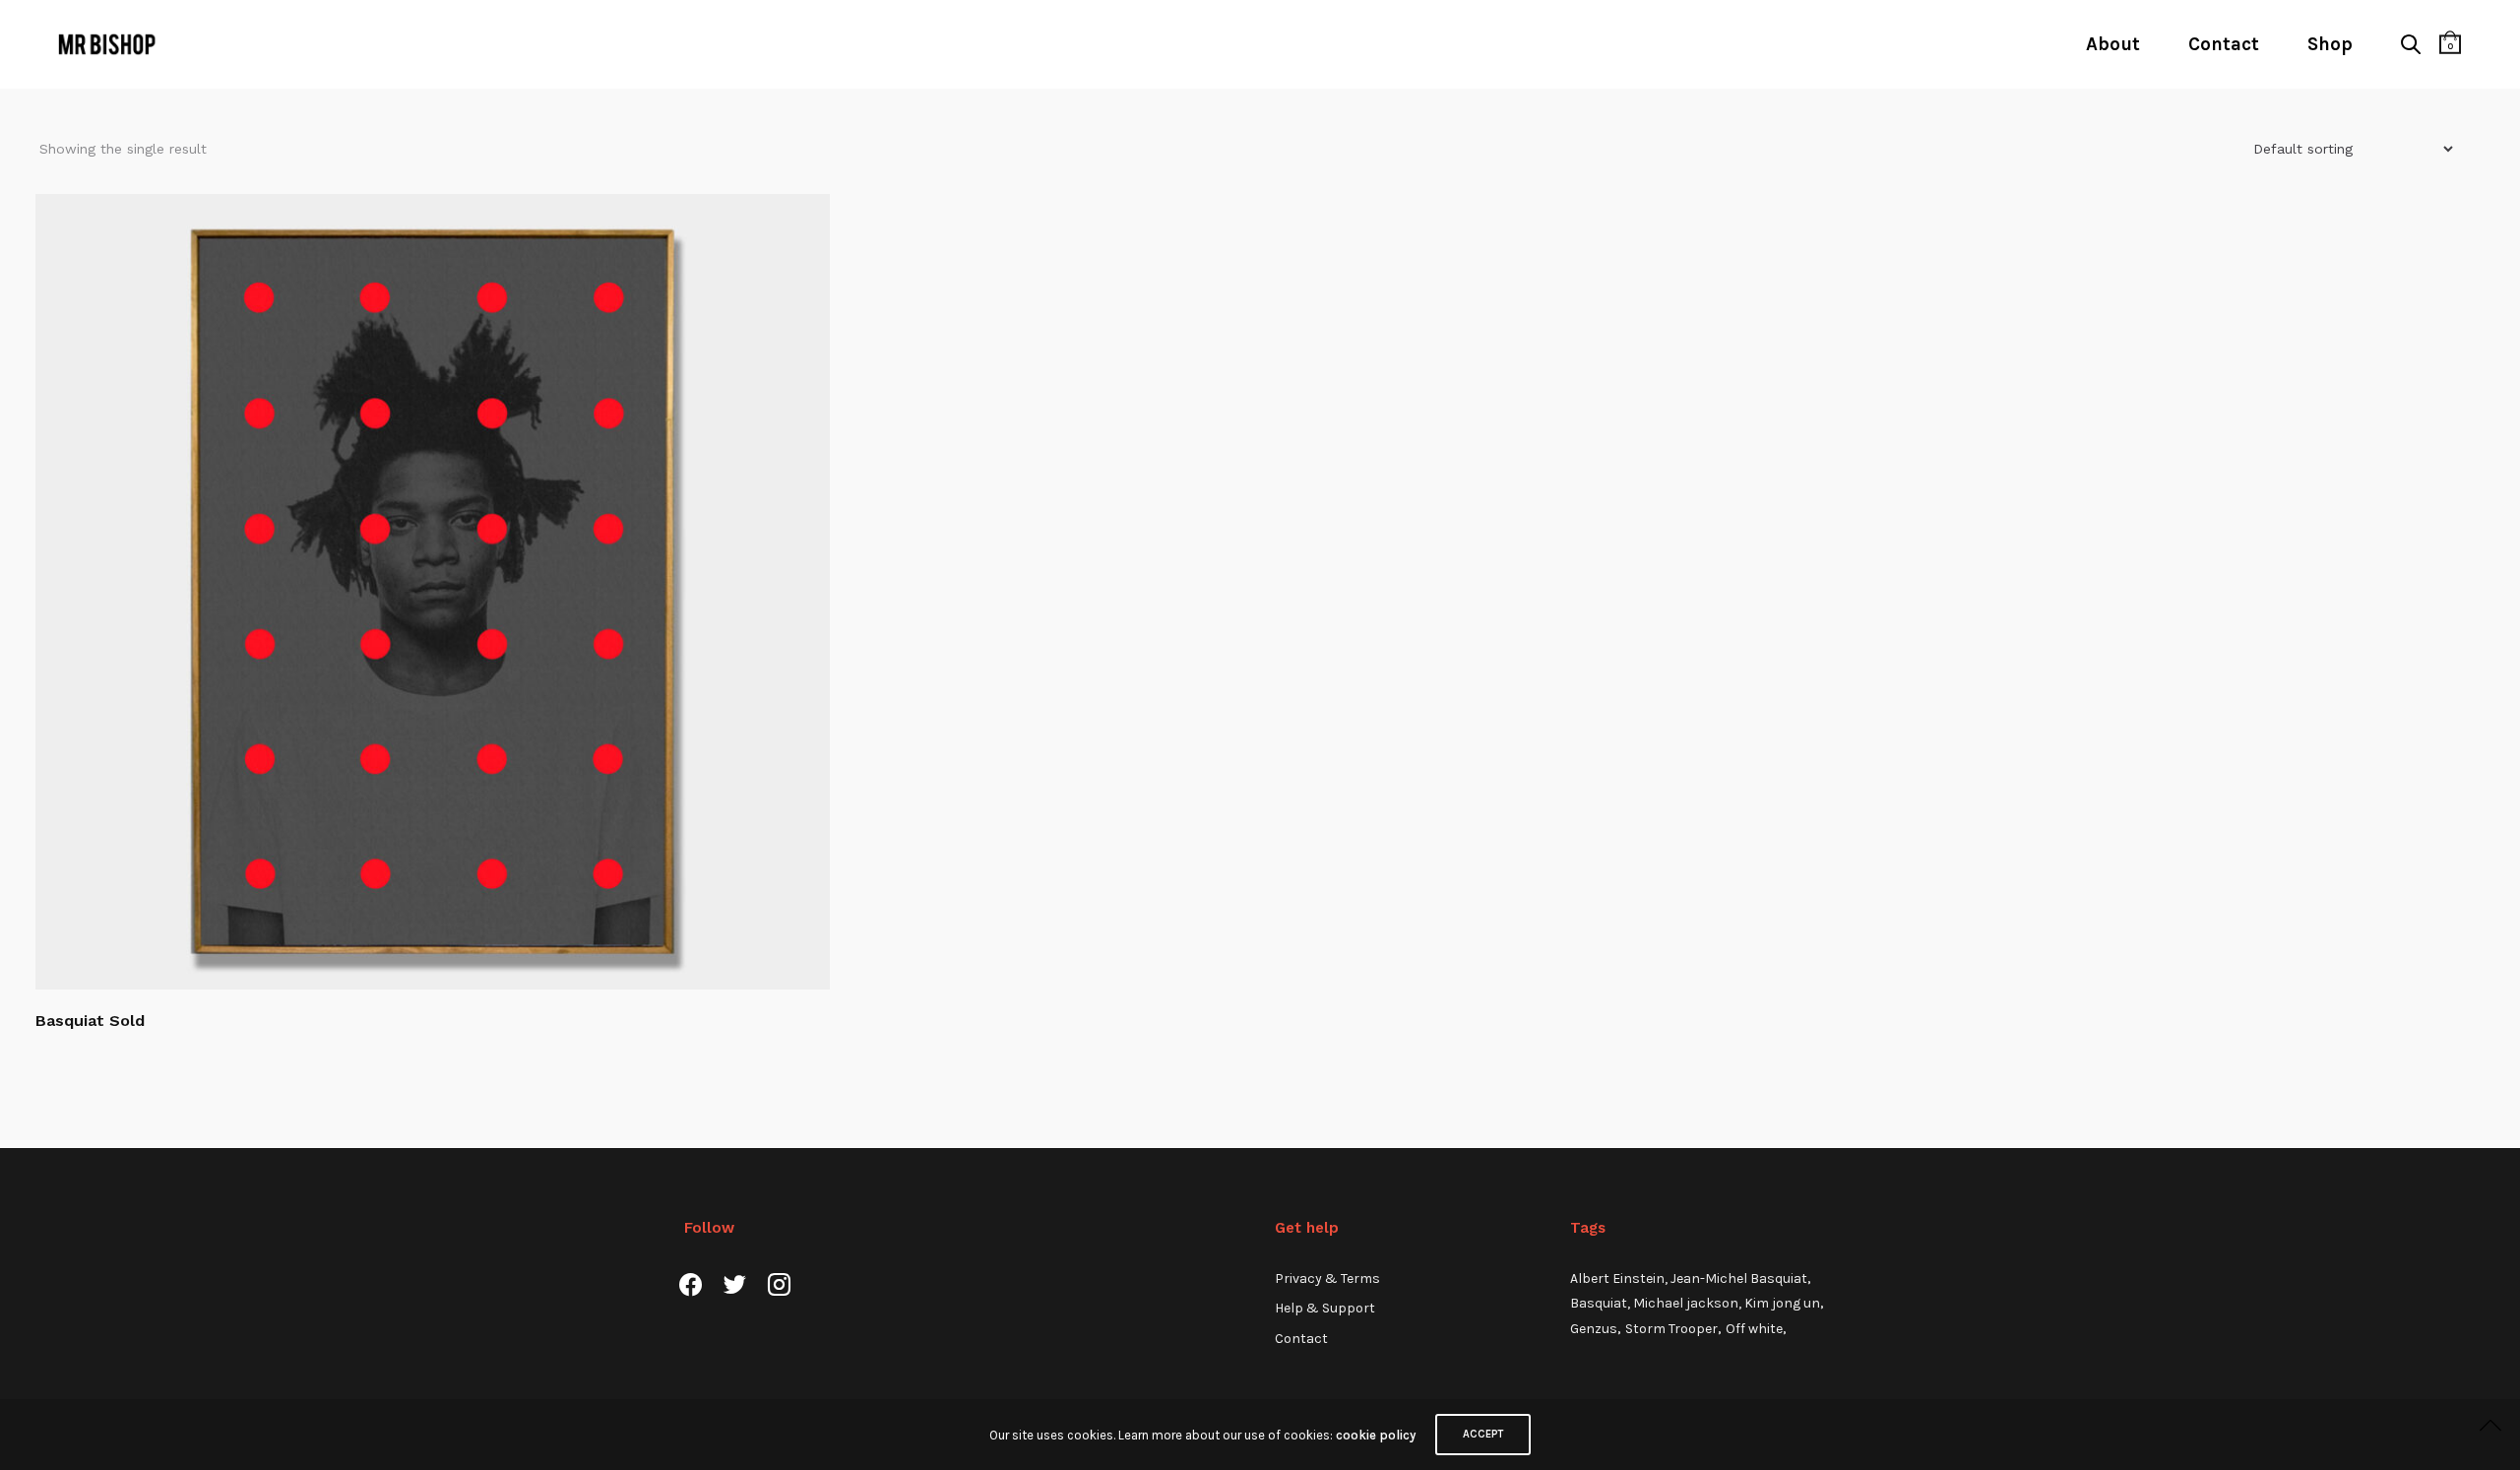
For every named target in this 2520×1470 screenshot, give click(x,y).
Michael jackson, (1689, 1303)
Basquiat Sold (90, 1021)
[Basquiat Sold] (433, 591)
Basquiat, (1602, 1303)
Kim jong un (1782, 1303)
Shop (2330, 44)
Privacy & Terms (1327, 1278)
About (2113, 44)
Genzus (1594, 1329)
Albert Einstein (1617, 1278)
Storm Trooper (1671, 1329)
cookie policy (1376, 1435)
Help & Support (1325, 1308)
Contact (2224, 44)
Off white (1754, 1329)
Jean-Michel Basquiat (1739, 1278)
